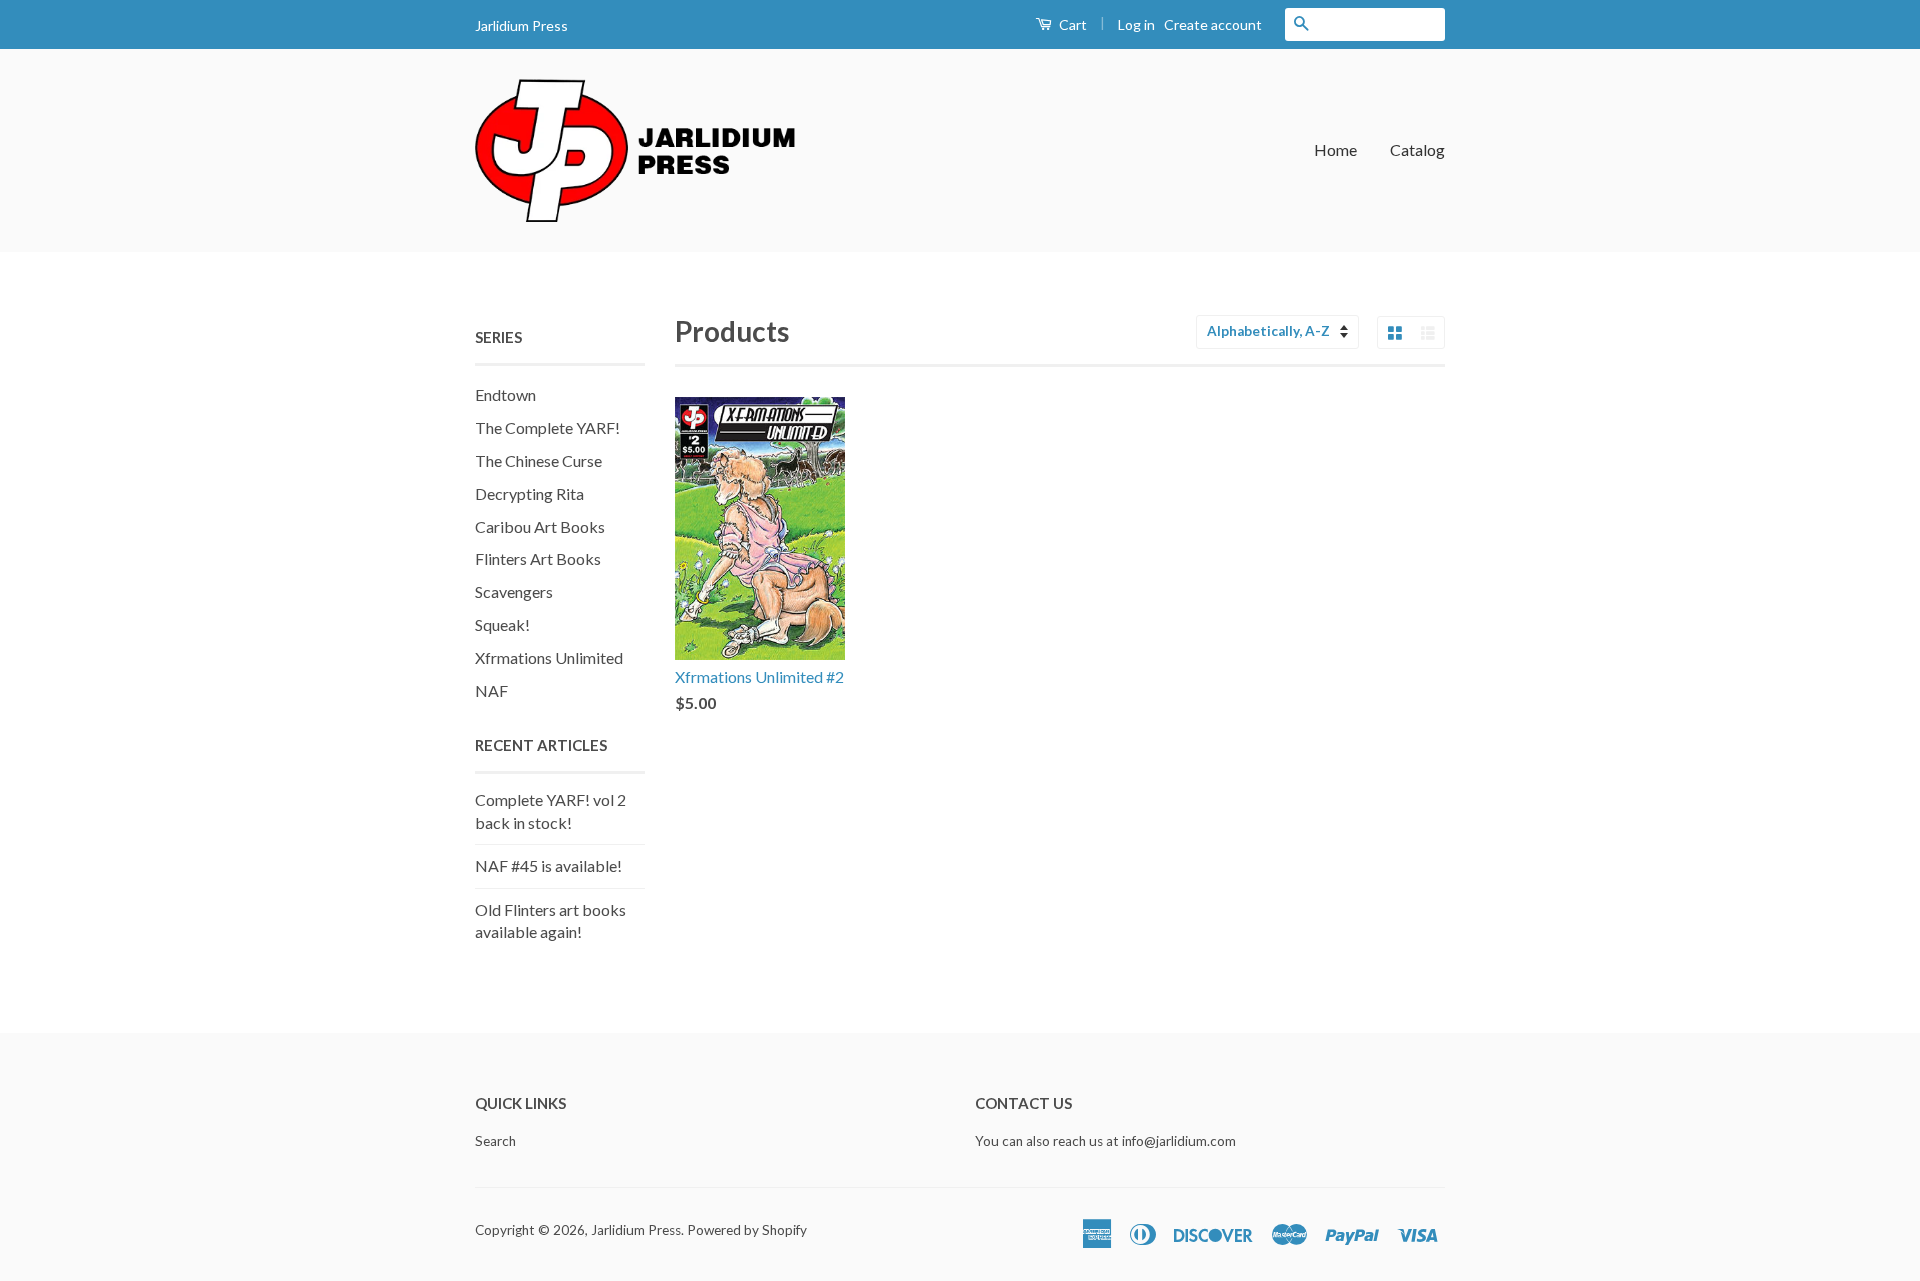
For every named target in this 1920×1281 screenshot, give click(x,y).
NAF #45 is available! (548, 865)
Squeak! (502, 624)
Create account (1213, 24)
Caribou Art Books (540, 526)
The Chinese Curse (538, 460)
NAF (491, 690)
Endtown (505, 394)
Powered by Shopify (747, 1230)
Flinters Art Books (538, 558)
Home (1335, 149)
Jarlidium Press (636, 1230)
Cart (1071, 24)
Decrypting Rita (529, 493)
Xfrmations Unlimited (549, 657)
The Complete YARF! (547, 427)
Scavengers (514, 591)
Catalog (1417, 149)
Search (495, 1141)
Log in (1136, 24)
